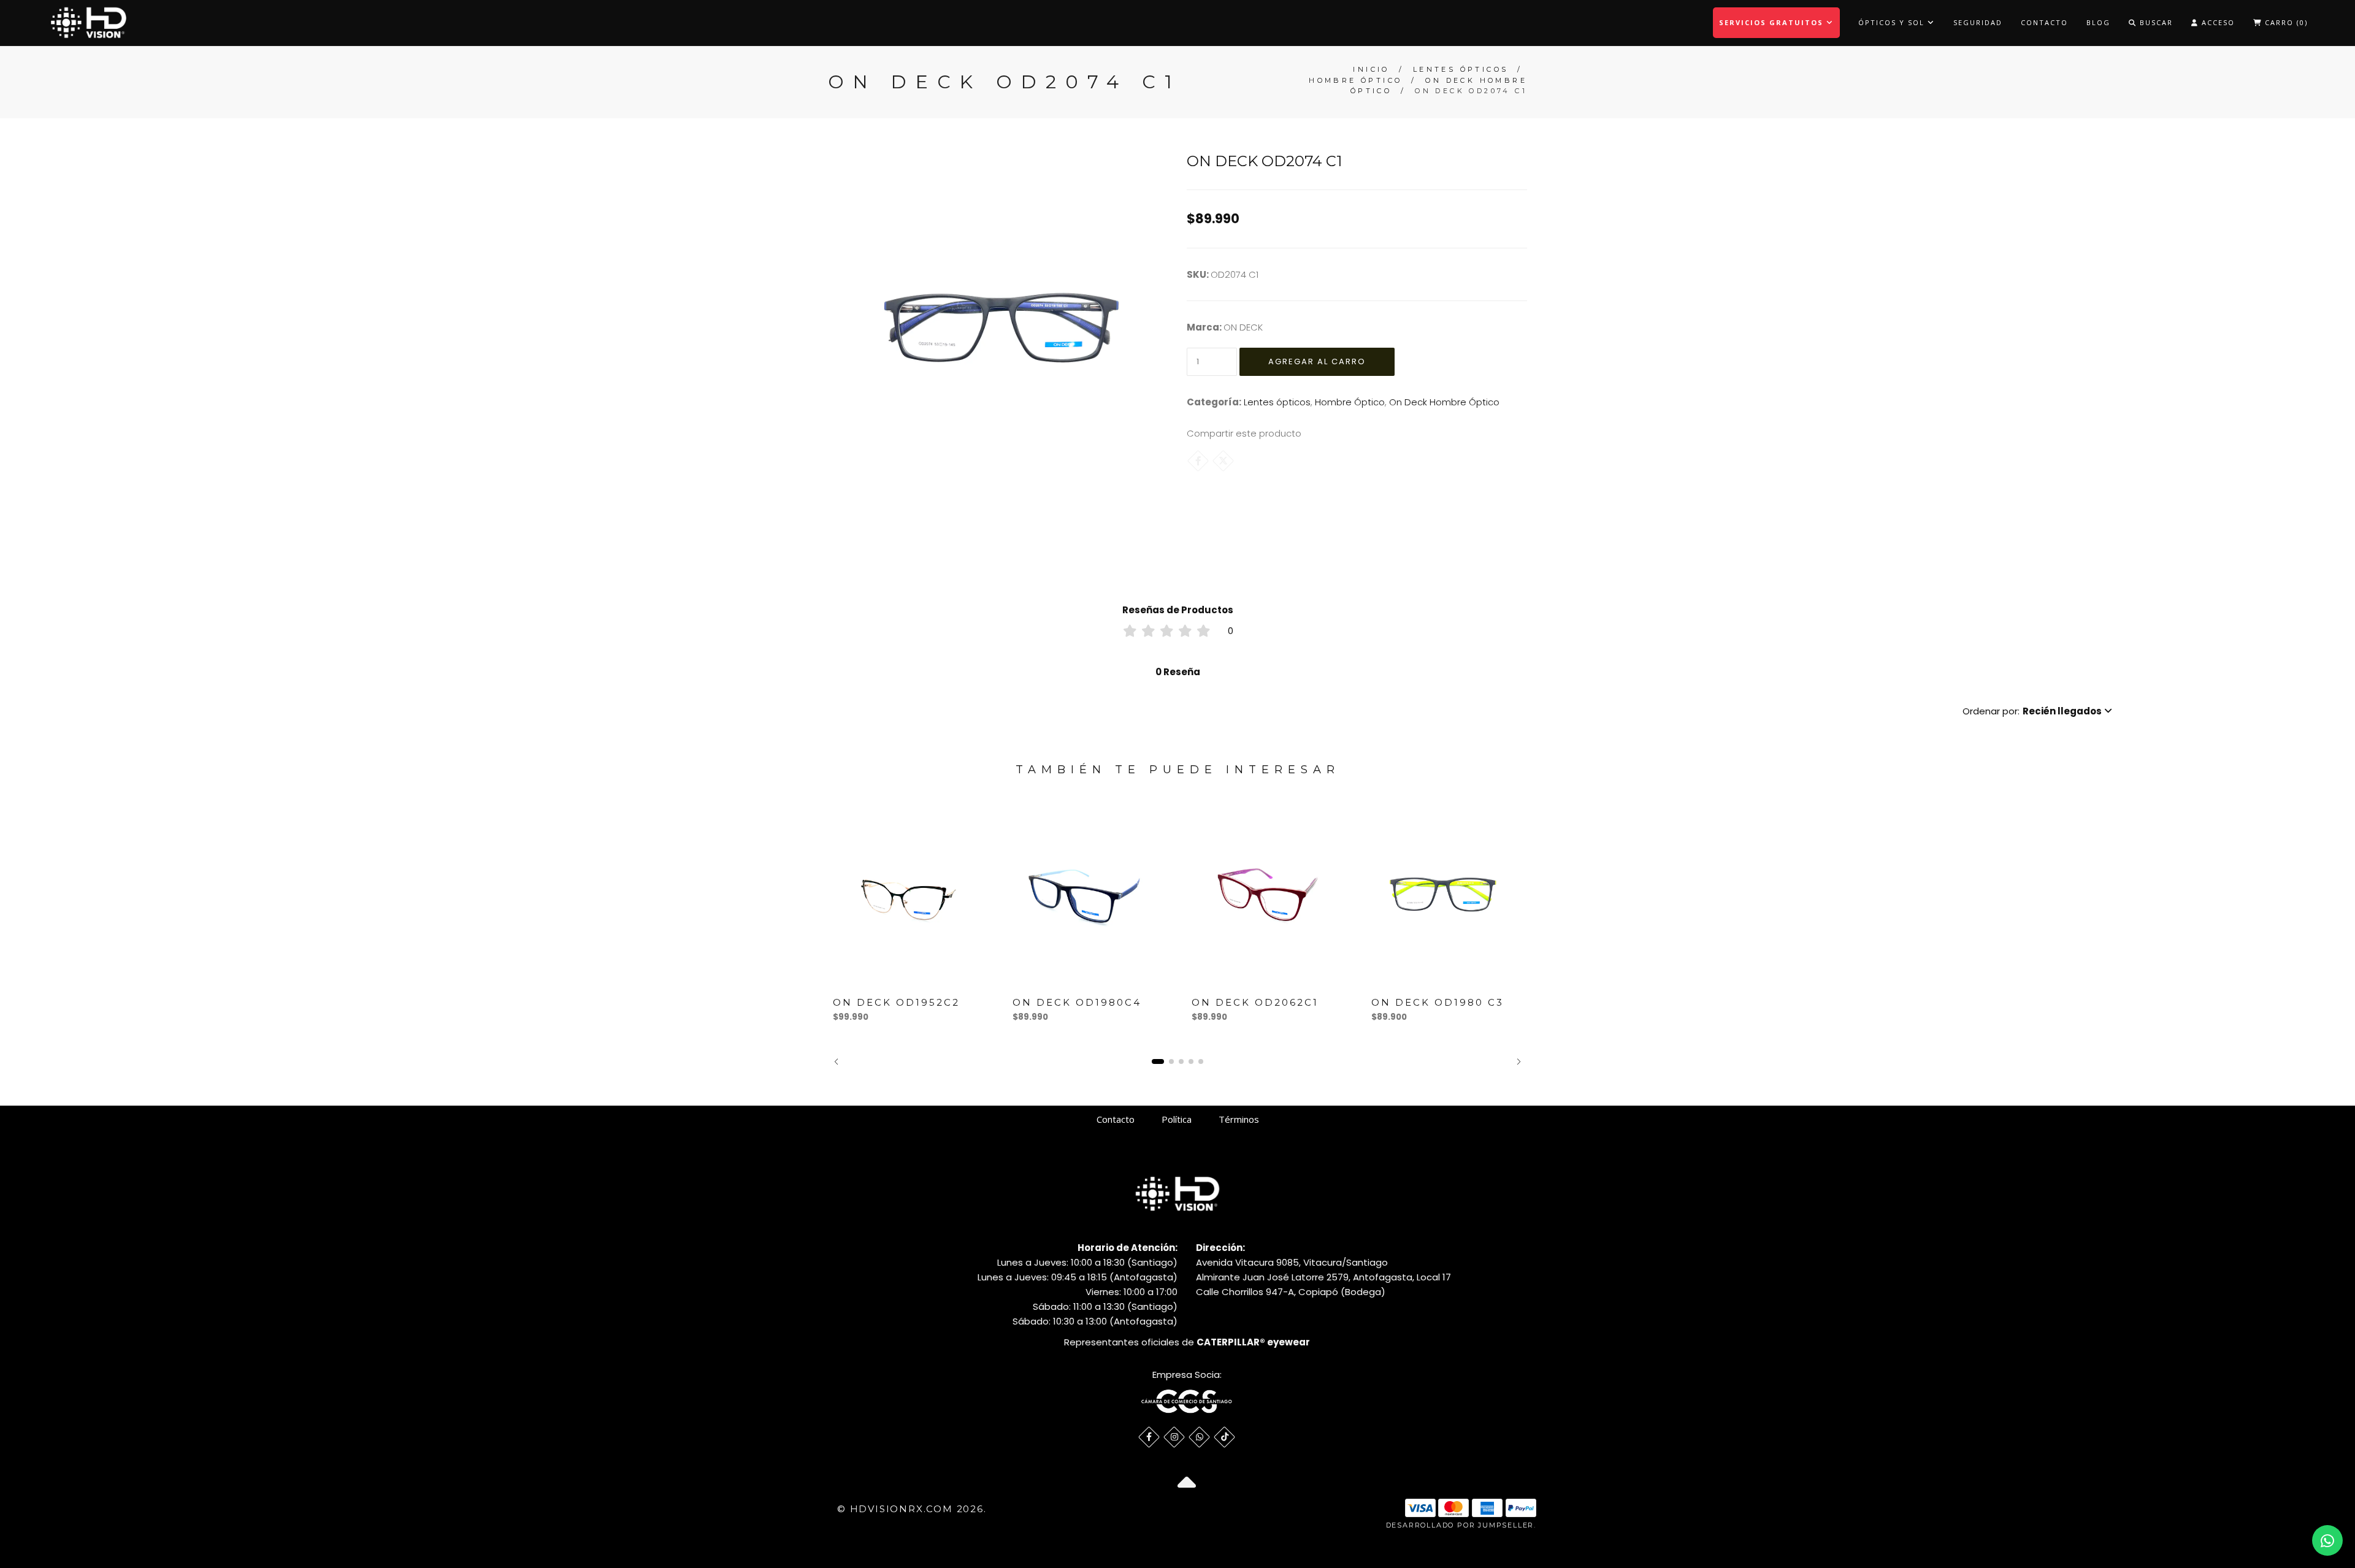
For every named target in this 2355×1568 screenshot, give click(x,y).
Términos (1239, 1119)
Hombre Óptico (1355, 80)
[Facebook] (1198, 461)
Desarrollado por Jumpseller (1460, 1525)
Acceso (2217, 22)
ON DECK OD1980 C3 (1438, 1002)
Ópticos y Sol (1893, 22)
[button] (2037, 711)
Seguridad (1978, 22)
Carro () (2285, 22)
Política (1177, 1119)
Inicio (1371, 69)
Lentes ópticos (1461, 69)
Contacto (2044, 22)
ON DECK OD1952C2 (896, 1002)
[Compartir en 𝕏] (1223, 461)
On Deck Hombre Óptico (1444, 402)
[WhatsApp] (1199, 1437)
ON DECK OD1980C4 (1077, 1002)
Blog (2098, 22)
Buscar (2155, 22)
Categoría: (1214, 402)
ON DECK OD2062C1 (1255, 1002)
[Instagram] (1174, 1437)
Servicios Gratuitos (1773, 22)
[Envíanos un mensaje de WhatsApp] (2327, 1540)
